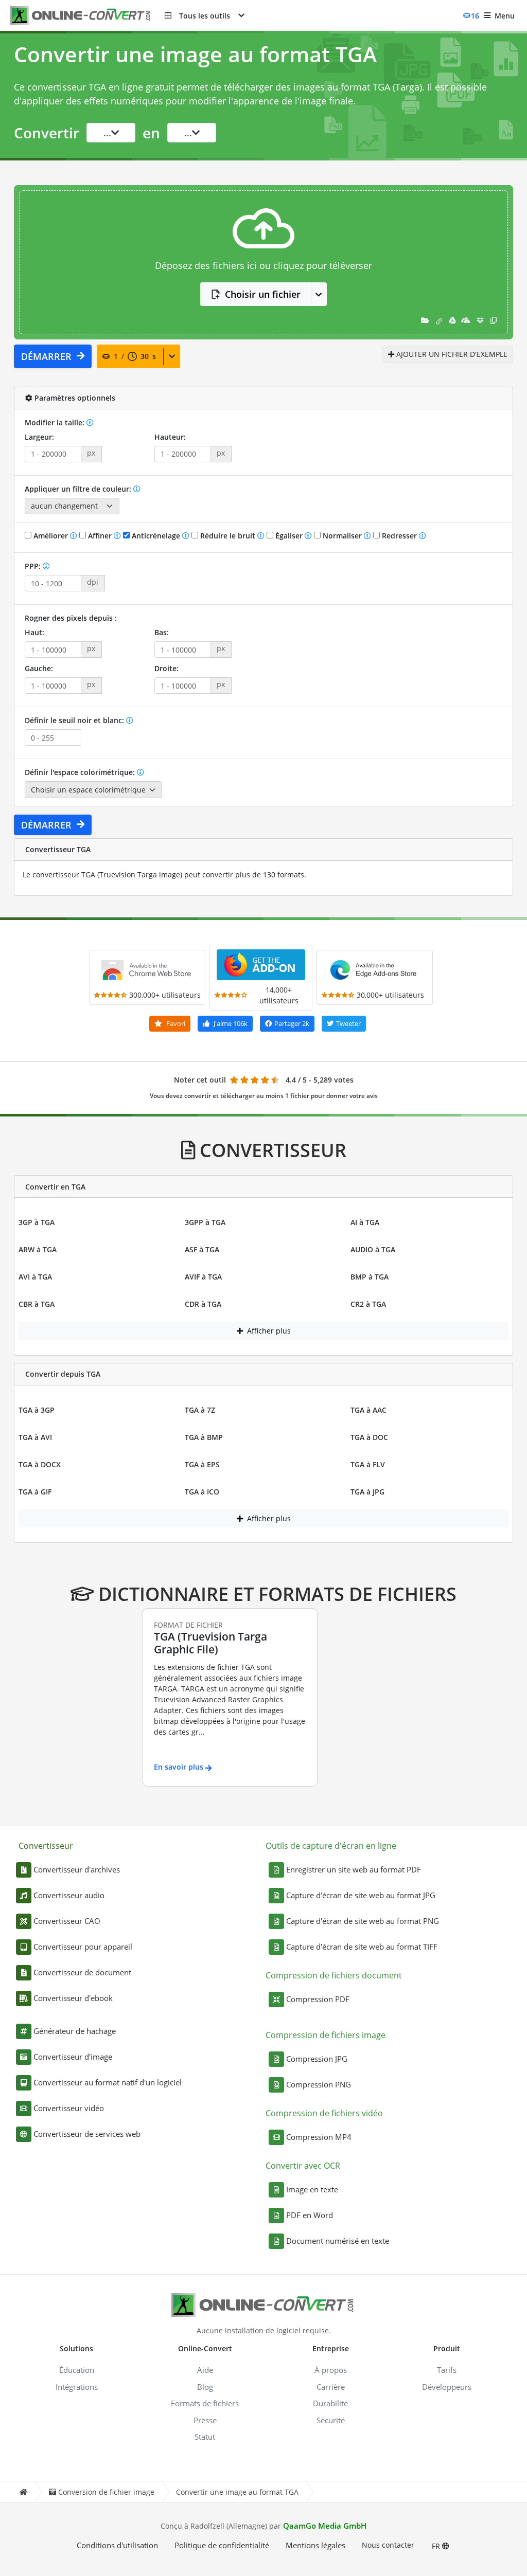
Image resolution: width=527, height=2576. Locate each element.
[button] (205, 15)
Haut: (34, 632)
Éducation (77, 2370)
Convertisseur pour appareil (83, 1947)
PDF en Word (310, 2215)
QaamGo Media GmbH (325, 2526)
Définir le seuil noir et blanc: (75, 720)
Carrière (331, 2387)
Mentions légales (315, 2545)
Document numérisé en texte (338, 2241)
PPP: (34, 566)
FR (437, 2546)
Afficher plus (268, 1331)
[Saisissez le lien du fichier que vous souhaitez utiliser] (439, 320)
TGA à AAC (368, 1410)
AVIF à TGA (203, 1277)
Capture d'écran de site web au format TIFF (362, 1947)
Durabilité (330, 2403)
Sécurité (331, 2420)
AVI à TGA (35, 1277)
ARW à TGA (38, 1249)
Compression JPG (317, 2059)
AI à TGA (365, 1222)
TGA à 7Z (200, 1410)
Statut (205, 2437)
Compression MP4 (319, 2137)
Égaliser (289, 536)
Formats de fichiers (205, 2403)
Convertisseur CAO (67, 1921)
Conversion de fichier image (106, 2492)
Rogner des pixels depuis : (71, 618)
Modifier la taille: (56, 422)
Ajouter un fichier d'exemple (451, 354)
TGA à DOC (369, 1437)
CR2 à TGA (368, 1304)
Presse (205, 2420)
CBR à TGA (37, 1304)
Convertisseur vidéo (69, 2108)
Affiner (100, 536)
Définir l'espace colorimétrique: (81, 772)
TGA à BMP (204, 1437)
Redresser (399, 536)
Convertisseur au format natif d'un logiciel (108, 2082)
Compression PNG (319, 2084)
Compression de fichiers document (334, 1975)
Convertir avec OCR (303, 2166)
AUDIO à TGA (373, 1249)
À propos (331, 2370)
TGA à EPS (202, 1464)
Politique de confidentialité (222, 2545)
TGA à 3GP (37, 1410)
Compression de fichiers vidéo (324, 2113)
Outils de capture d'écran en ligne (331, 1846)
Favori (175, 1023)
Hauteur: (170, 437)
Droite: (166, 668)
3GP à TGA (37, 1222)
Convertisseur (46, 1846)
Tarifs (447, 2370)
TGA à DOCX (40, 1464)
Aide (205, 2370)
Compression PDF (318, 1999)
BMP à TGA (370, 1277)
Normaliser (342, 536)
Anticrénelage (156, 536)
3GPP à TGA (205, 1222)
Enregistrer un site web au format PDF (354, 1869)
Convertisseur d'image (73, 2057)
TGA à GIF (35, 1492)
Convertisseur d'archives (77, 1869)
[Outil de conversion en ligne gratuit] (87, 16)
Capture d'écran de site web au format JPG (361, 1895)
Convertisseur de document (82, 1972)
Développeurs (447, 2387)
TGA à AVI (35, 1437)
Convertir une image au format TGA (237, 2492)
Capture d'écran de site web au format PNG (363, 1921)
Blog (205, 2387)
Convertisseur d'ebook (73, 1998)
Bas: (162, 632)
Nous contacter (388, 2545)
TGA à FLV (368, 1464)
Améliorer (51, 536)
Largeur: (39, 437)
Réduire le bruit (228, 536)
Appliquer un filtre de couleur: (79, 489)
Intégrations (77, 2387)
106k (231, 1023)
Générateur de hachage (75, 2031)
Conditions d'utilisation (117, 2545)
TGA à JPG (367, 1492)
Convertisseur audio (69, 1895)
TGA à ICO (202, 1492)
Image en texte (312, 2189)
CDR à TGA (203, 1304)
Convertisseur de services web (87, 2134)
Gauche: (39, 668)
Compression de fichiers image (326, 2035)
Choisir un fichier (263, 294)
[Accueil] (23, 2492)
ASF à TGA (202, 1249)
